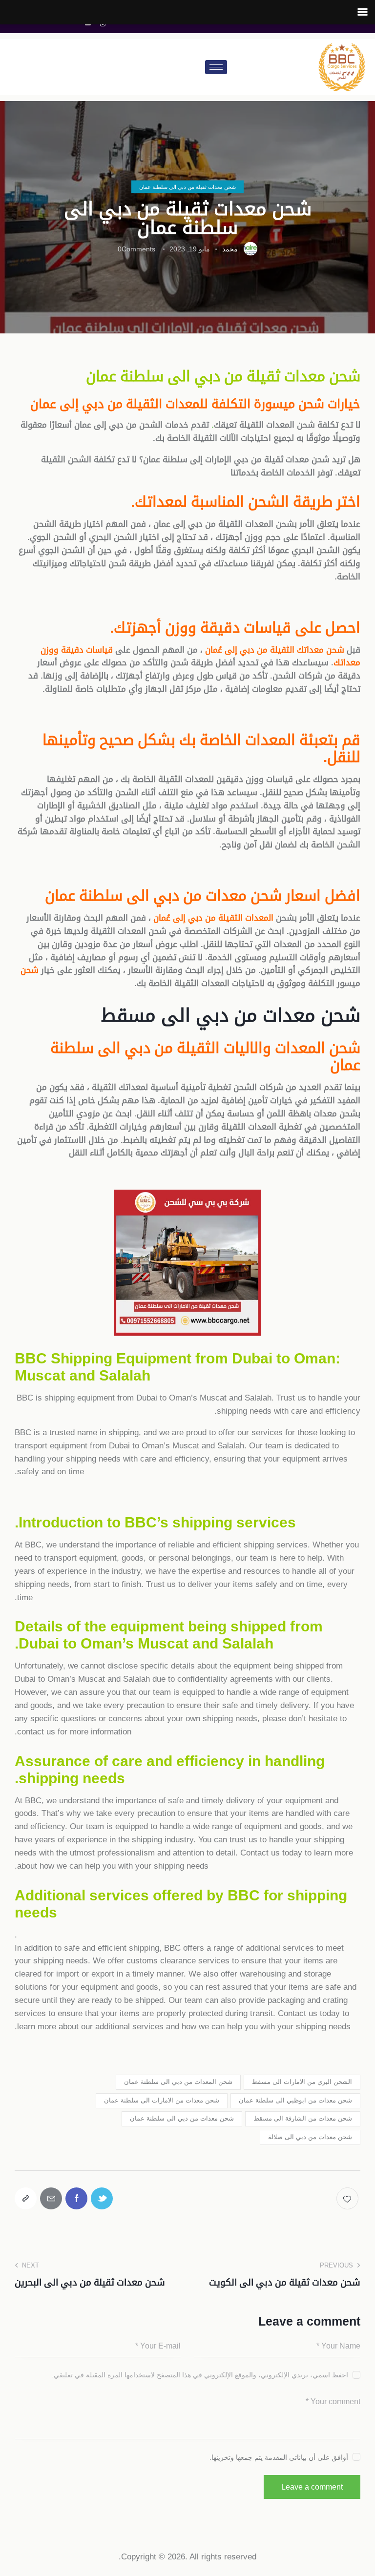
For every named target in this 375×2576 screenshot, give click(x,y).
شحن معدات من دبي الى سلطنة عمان (182, 2118)
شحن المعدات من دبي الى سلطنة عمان (178, 2082)
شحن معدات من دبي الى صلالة (310, 2137)
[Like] (348, 2198)
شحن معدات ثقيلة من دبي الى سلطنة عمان (187, 187)
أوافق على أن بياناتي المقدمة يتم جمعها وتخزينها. (279, 2457)
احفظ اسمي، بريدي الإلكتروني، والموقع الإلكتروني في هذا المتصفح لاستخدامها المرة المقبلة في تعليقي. (200, 2375)
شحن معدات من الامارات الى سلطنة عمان (162, 2100)
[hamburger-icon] (216, 67)
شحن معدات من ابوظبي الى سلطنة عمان (295, 2100)
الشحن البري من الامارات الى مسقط (302, 2082)
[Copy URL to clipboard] (26, 2198)
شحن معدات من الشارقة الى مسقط (303, 2118)
